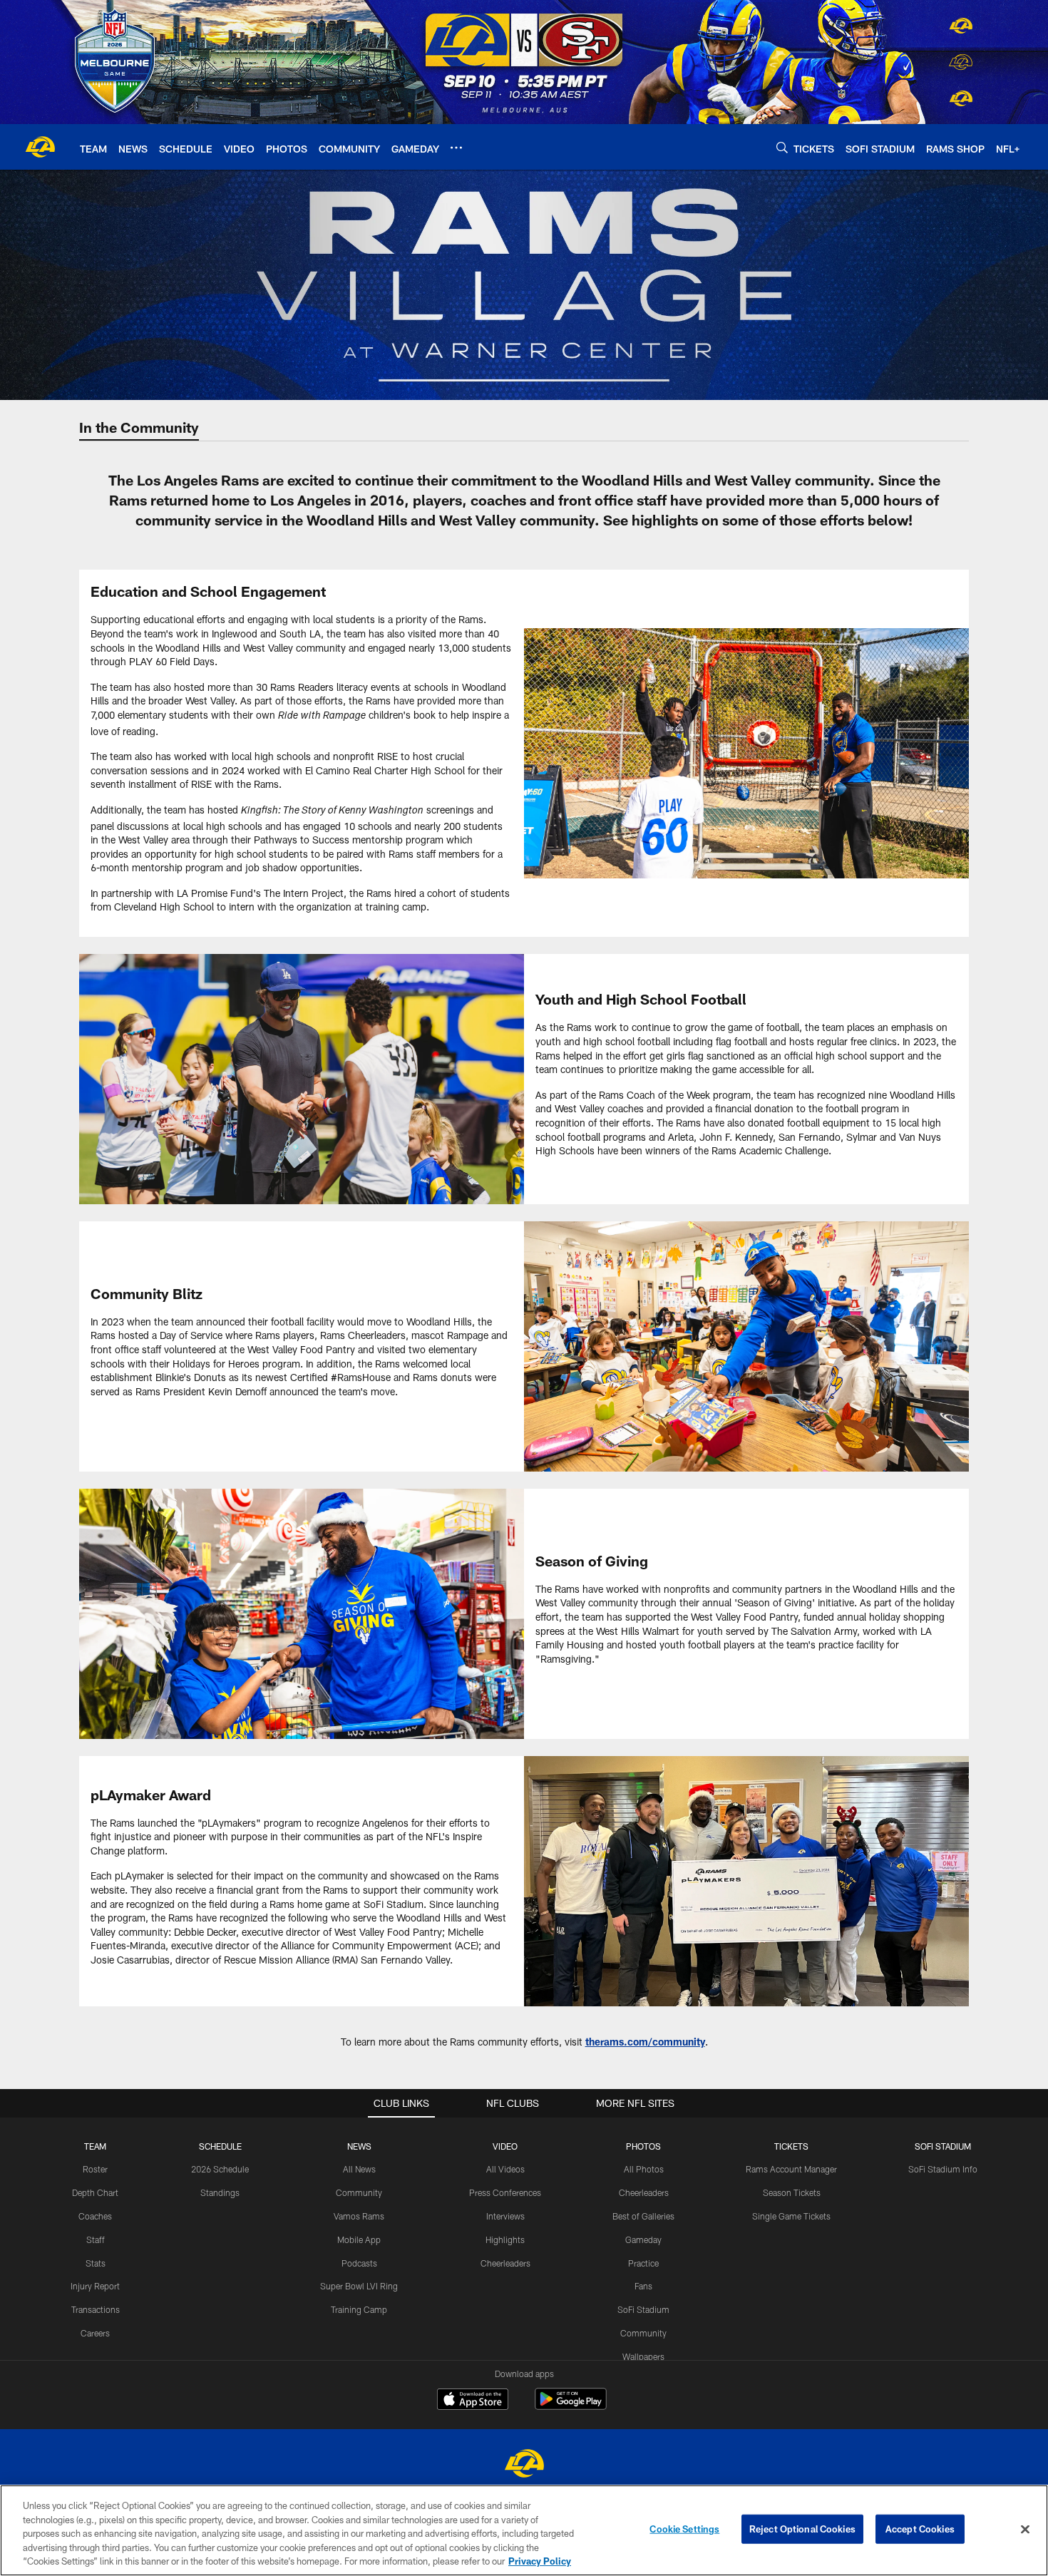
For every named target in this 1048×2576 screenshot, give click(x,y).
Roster (95, 2169)
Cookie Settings (684, 2529)
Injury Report (95, 2286)
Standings (220, 2192)
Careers (95, 2333)
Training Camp (359, 2309)
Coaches (95, 2216)
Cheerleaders (505, 2263)
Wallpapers (643, 2356)
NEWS (359, 2146)
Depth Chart (95, 2192)
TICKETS (791, 2146)
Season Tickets (792, 2192)
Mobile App (359, 2239)
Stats (96, 2263)
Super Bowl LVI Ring (359, 2286)
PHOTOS (643, 2146)
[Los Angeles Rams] (524, 2465)
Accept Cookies (920, 2529)
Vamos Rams (359, 2216)
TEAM (95, 2146)
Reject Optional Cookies (802, 2529)
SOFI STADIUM (943, 2146)
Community (359, 2192)
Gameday (643, 2239)
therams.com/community (645, 2042)
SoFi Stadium (643, 2309)
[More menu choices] (456, 148)
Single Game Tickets (791, 2216)
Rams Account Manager (791, 2169)
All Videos (505, 2169)
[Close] (1025, 2530)
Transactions (96, 2309)
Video (505, 2146)
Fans (643, 2286)
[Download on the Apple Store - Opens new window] (473, 2401)
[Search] (782, 147)
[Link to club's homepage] (40, 147)
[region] (524, 2530)
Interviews (505, 2216)
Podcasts (359, 2263)
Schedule (220, 2146)
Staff (96, 2239)
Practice (643, 2263)
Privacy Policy (540, 2561)
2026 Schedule (220, 2169)
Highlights (505, 2239)
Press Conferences (505, 2192)
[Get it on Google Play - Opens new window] (571, 2406)
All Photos (644, 2169)
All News (359, 2169)
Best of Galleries (643, 2216)
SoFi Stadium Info (943, 2169)
